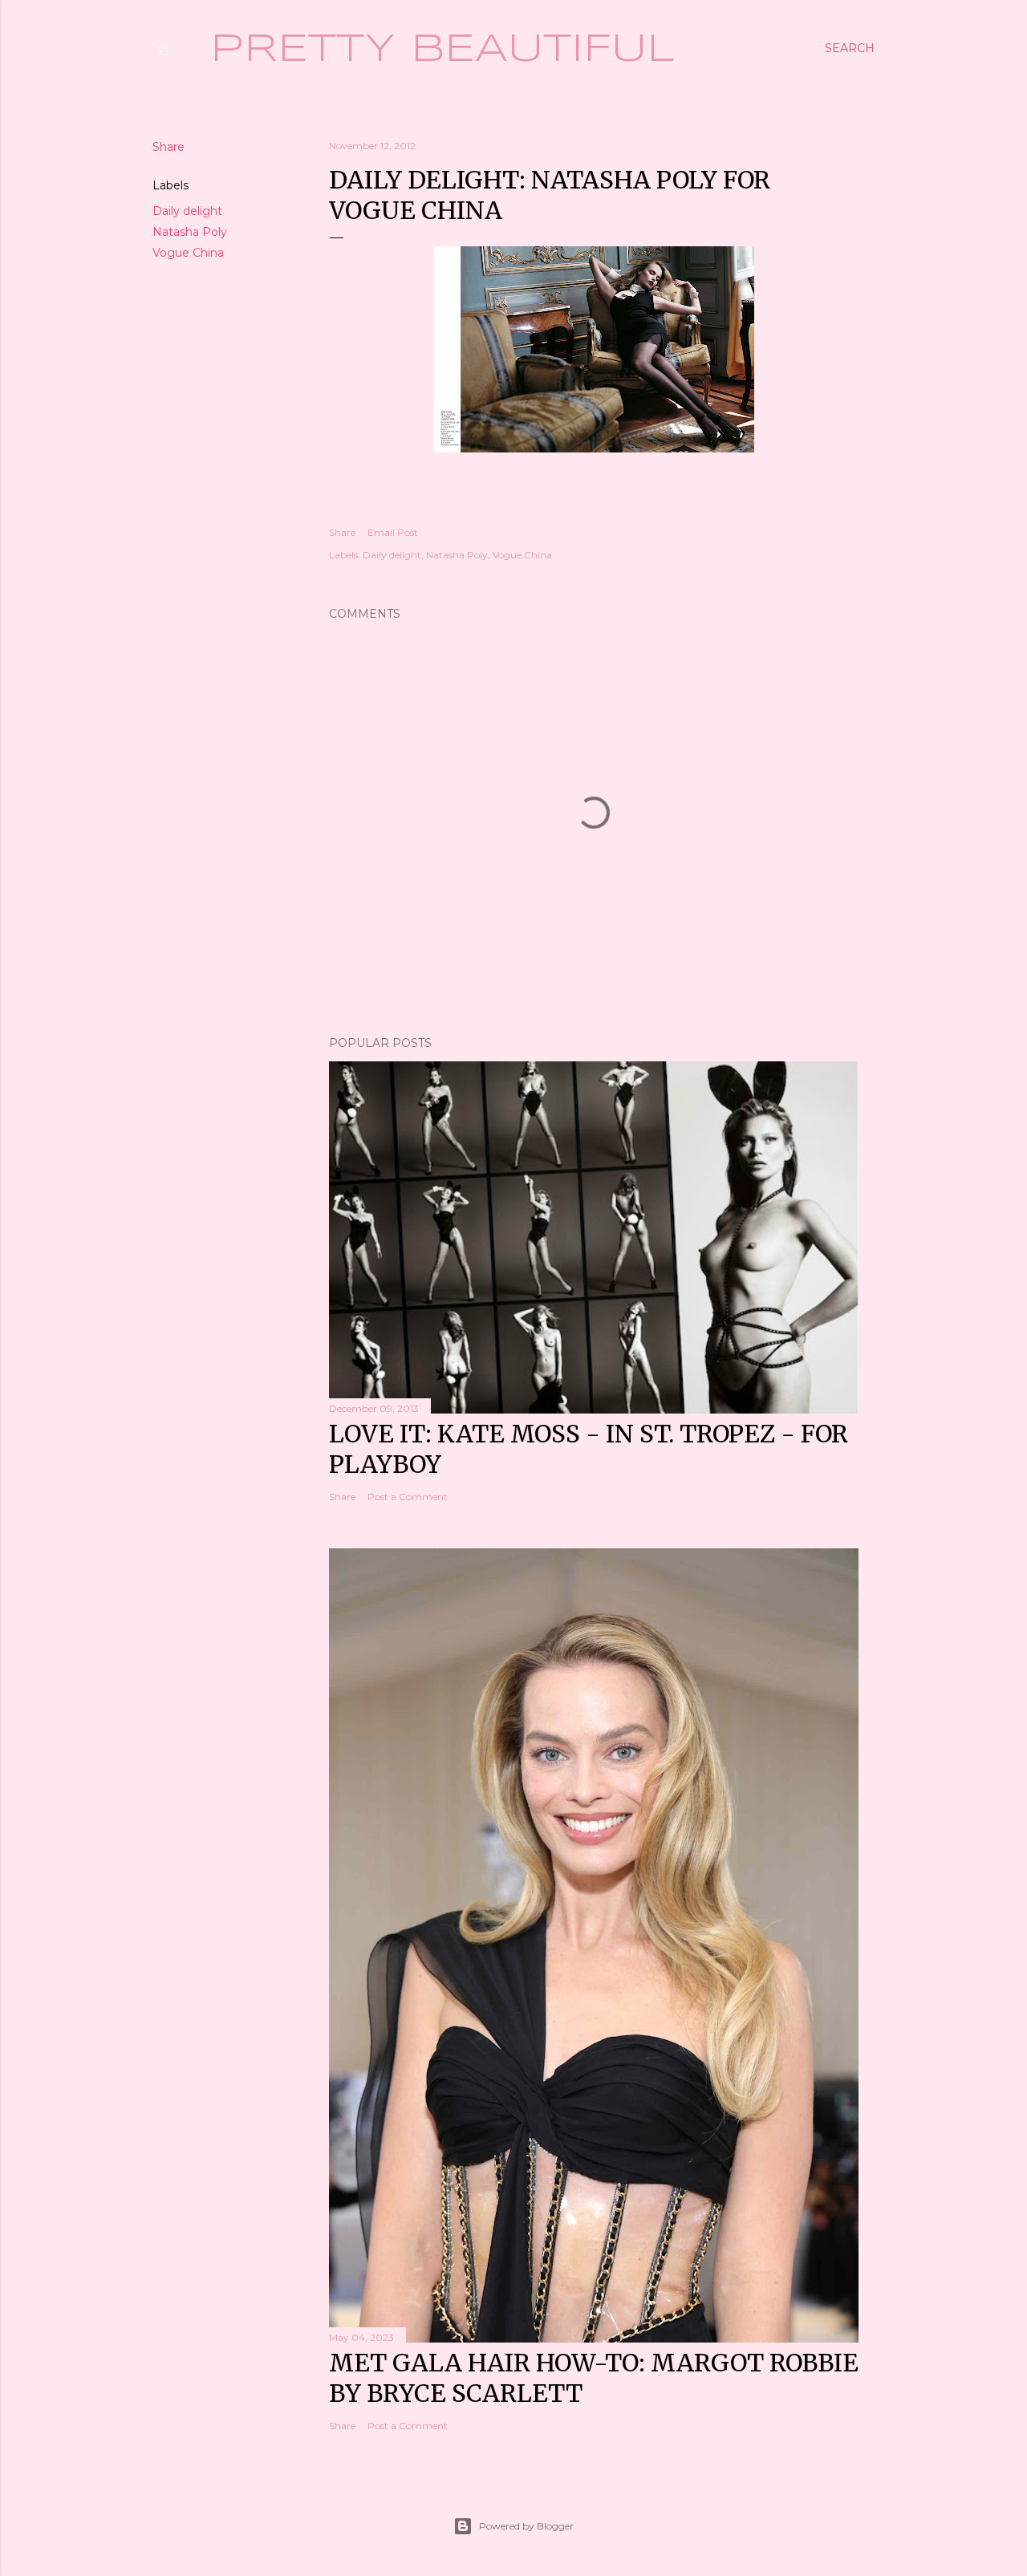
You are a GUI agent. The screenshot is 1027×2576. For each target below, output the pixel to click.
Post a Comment (408, 1497)
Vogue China (188, 253)
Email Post (393, 532)
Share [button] (168, 147)
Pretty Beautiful (442, 50)
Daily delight (187, 211)
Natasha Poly (190, 232)
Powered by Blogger (526, 2526)
